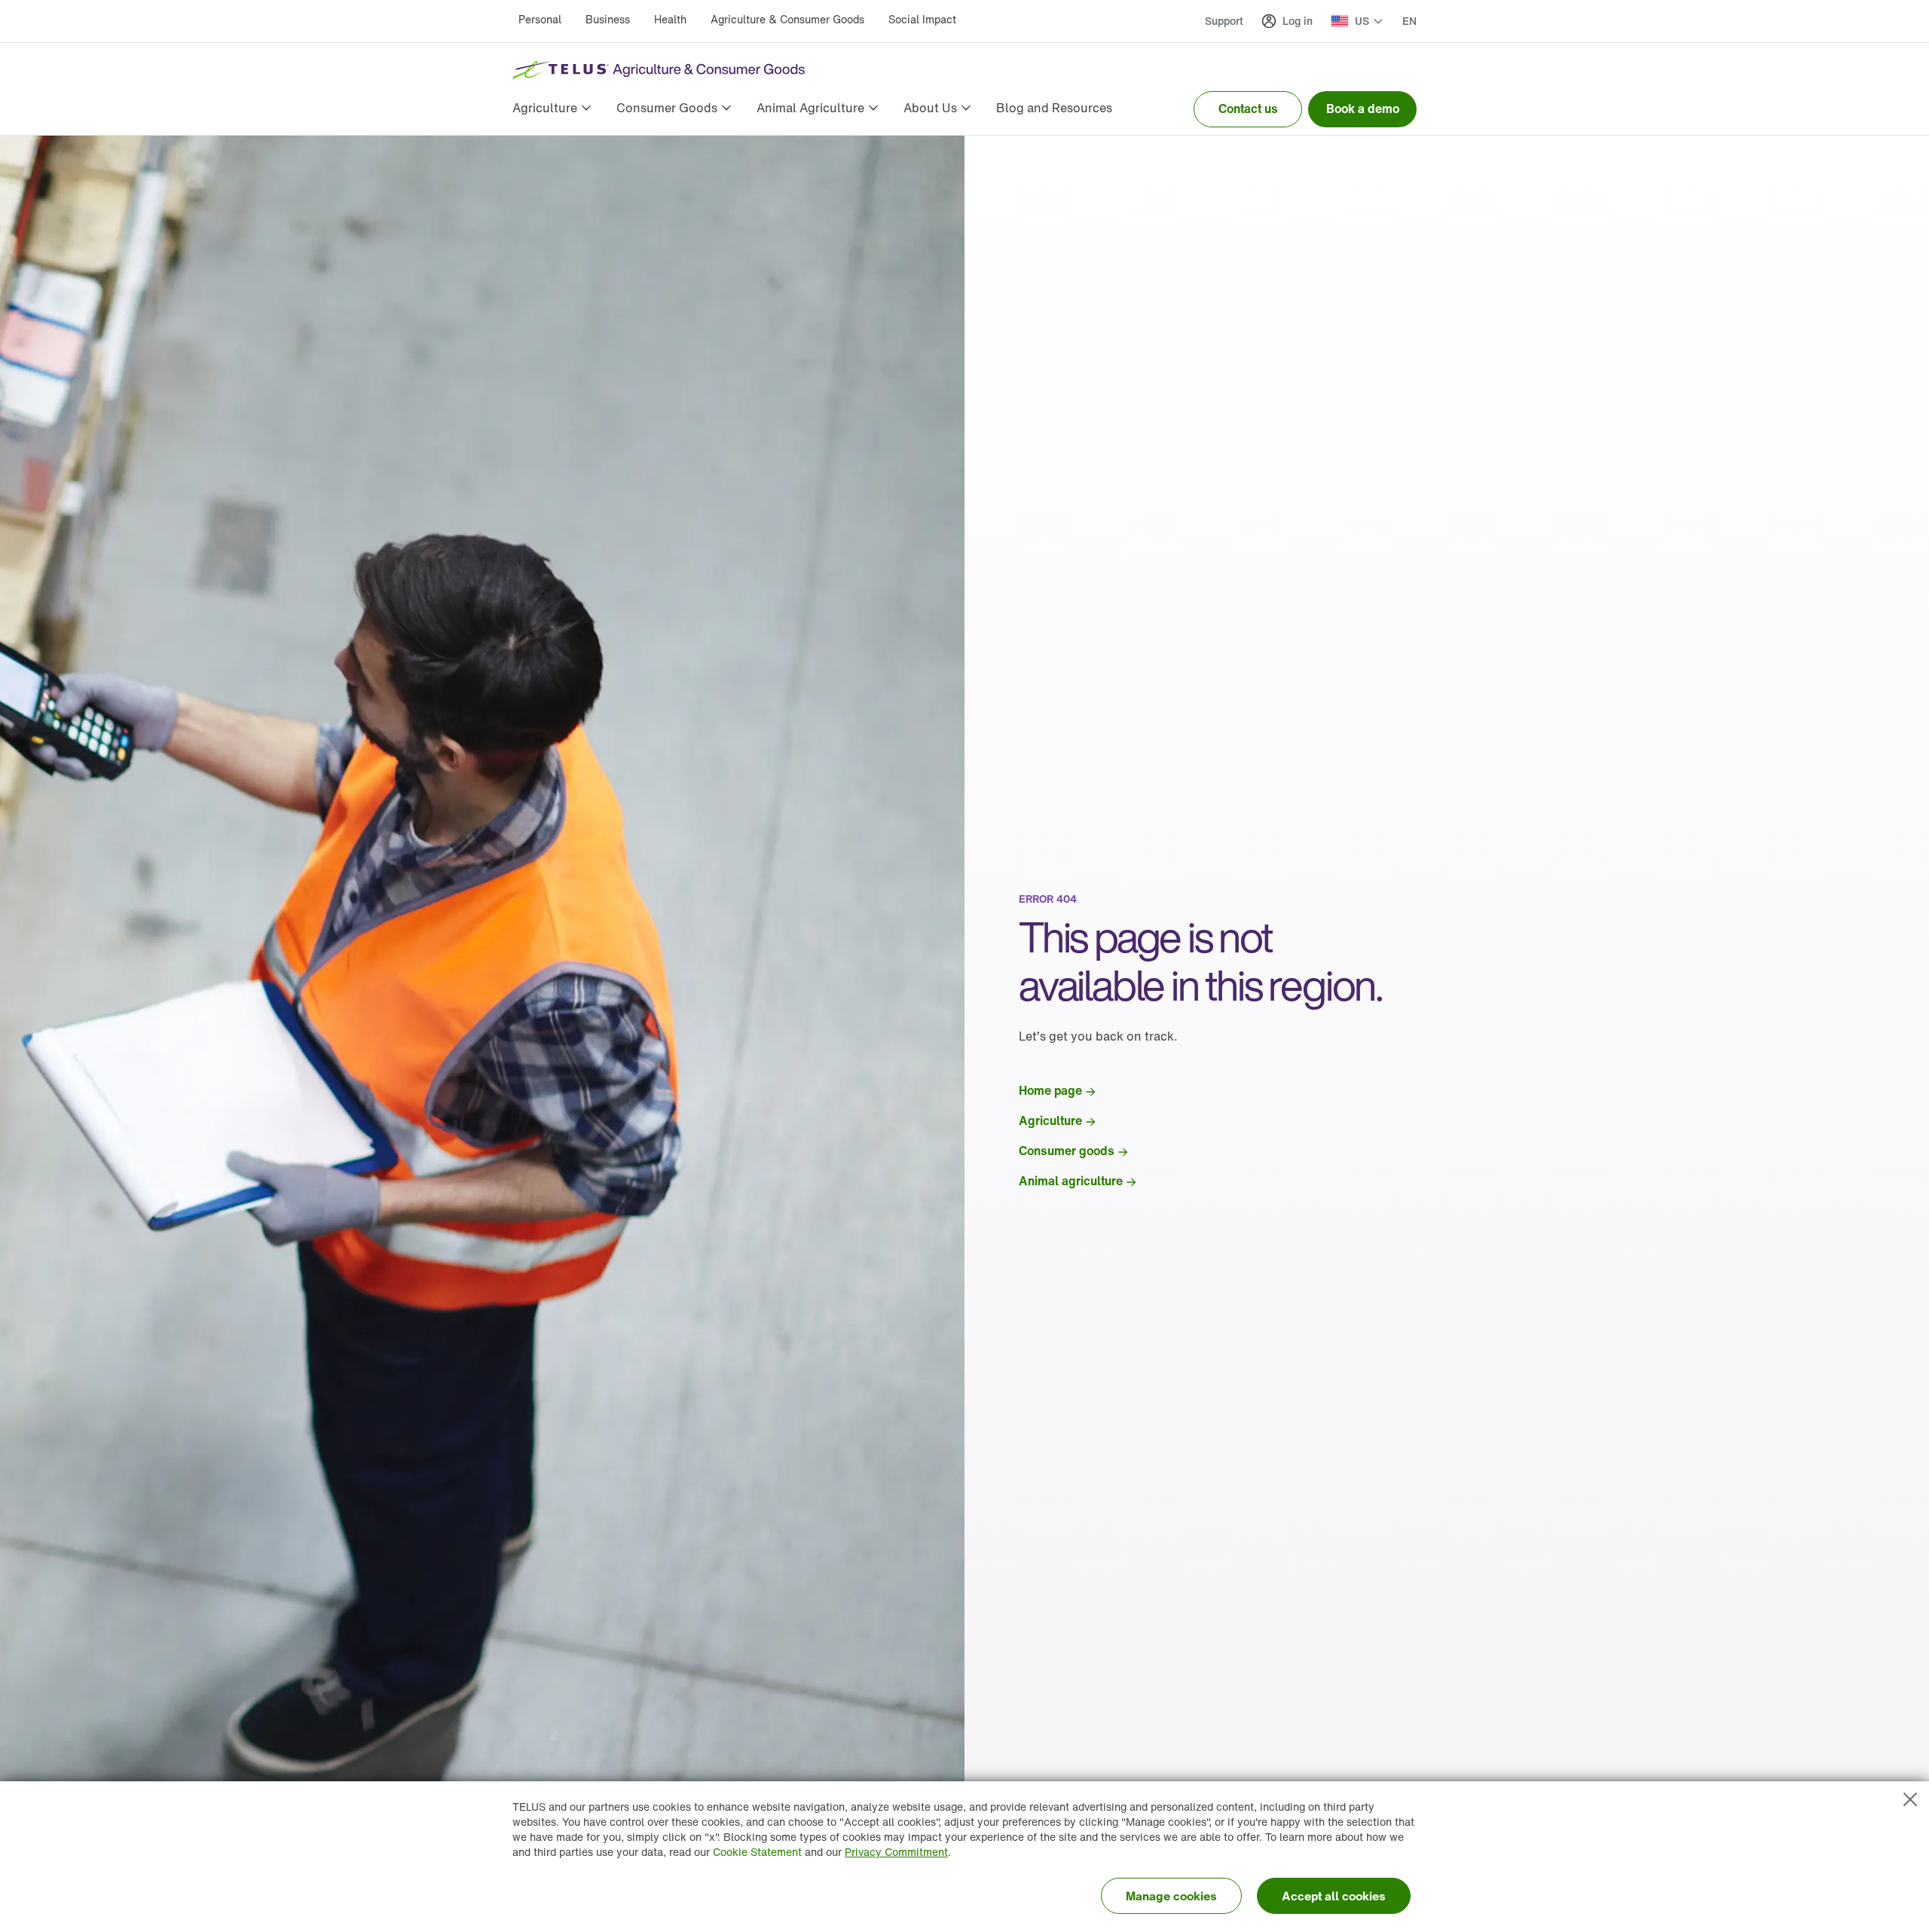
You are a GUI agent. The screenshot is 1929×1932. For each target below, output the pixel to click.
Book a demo (1363, 109)
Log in (1298, 21)
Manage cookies (1171, 1896)
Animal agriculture (1071, 1181)
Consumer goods (1067, 1151)
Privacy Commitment (896, 1852)
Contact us (1248, 109)
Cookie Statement (757, 1852)
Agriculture (1050, 1120)
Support (1224, 21)
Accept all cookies (1334, 1896)
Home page (1050, 1090)
